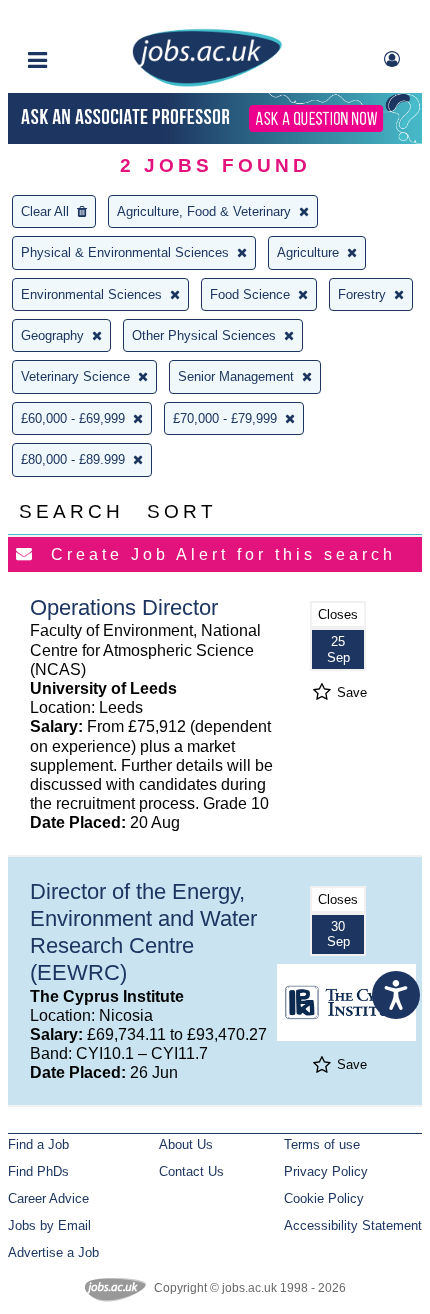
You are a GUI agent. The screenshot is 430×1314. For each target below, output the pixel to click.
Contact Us (191, 1171)
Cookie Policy (324, 1198)
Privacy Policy (326, 1171)
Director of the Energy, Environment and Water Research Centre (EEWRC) (143, 932)
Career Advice (48, 1198)
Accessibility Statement (353, 1225)
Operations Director (124, 607)
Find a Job (38, 1144)
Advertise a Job (53, 1252)
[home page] (207, 82)
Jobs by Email (49, 1225)
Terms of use (322, 1144)
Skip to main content (80, 17)
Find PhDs (38, 1171)
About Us (186, 1144)
